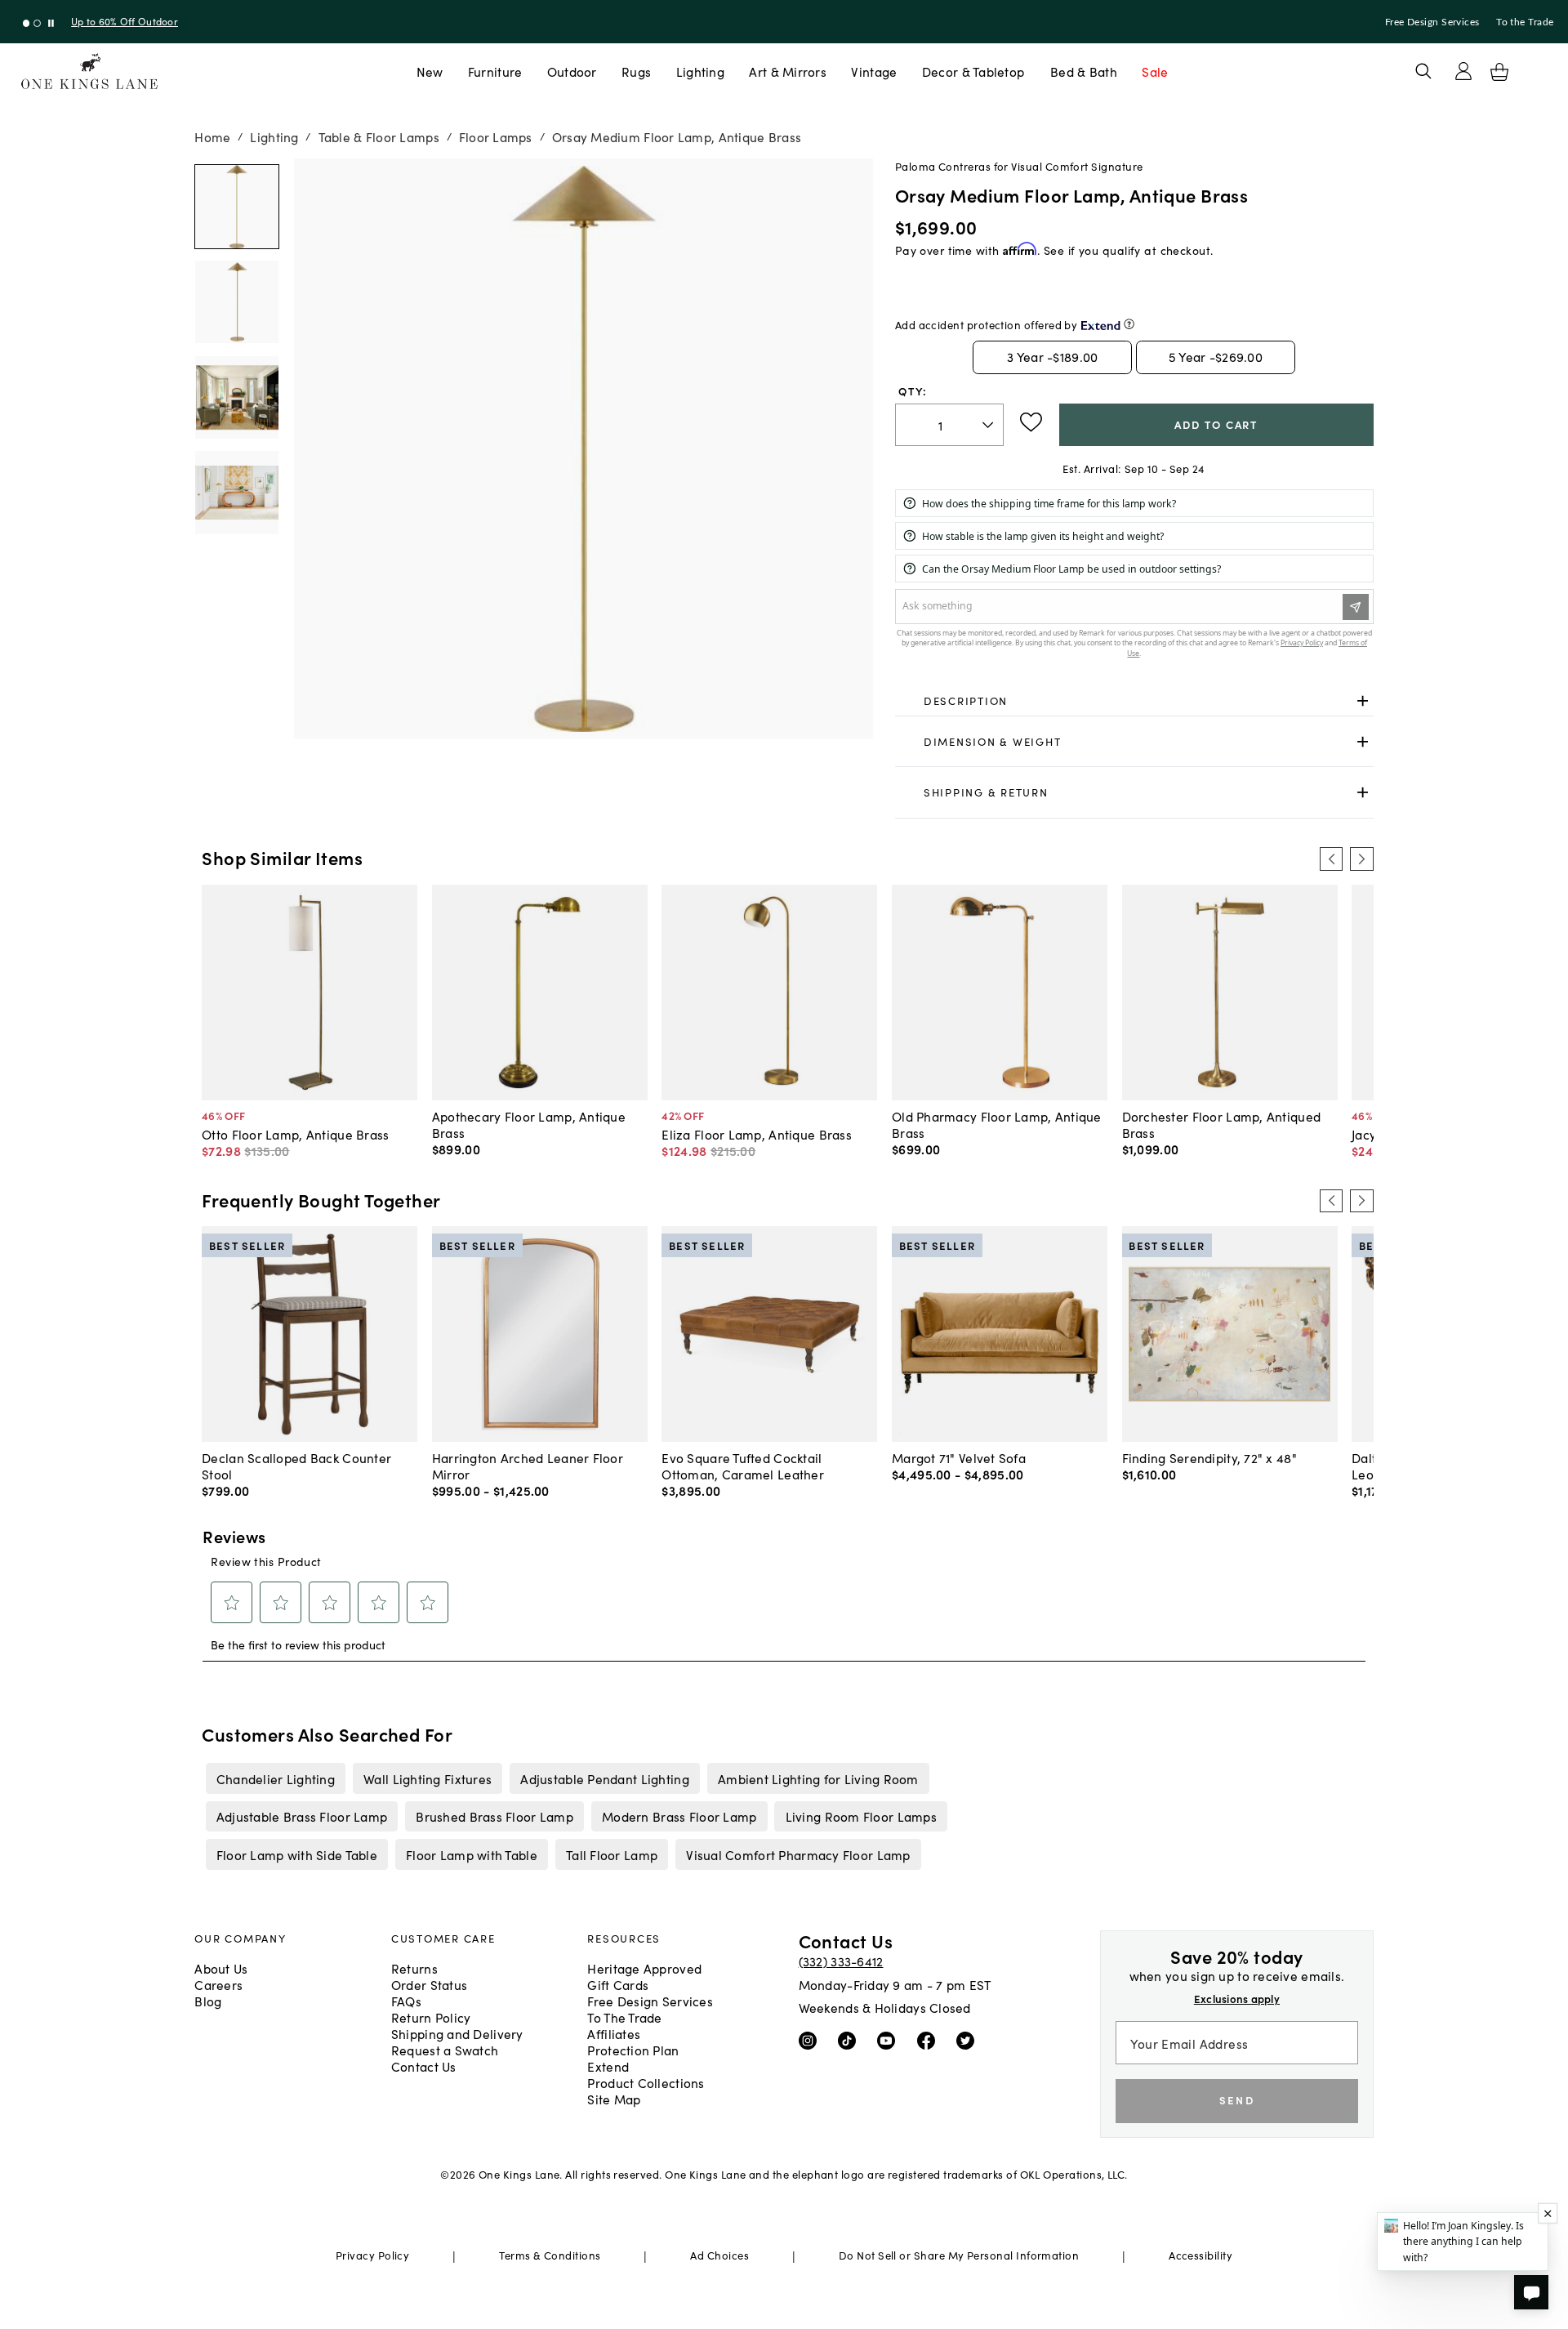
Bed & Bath (1084, 71)
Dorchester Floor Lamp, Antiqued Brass (1222, 1124)
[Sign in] (1463, 71)
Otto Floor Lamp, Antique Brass (295, 1134)
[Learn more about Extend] (1129, 324)
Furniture (495, 71)
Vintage (874, 71)
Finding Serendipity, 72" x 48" (1209, 1457)
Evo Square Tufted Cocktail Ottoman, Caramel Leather (743, 1466)
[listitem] (275, 1778)
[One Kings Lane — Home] (89, 71)
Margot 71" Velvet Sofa (959, 1457)
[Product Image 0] (237, 207)
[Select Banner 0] (27, 23)
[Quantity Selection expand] (989, 425)
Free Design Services (1432, 22)
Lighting (700, 71)
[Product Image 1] (237, 302)
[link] (1134, 702)
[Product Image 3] (237, 493)
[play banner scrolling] (51, 23)
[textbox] (949, 425)
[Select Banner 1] (37, 23)
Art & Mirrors (788, 71)
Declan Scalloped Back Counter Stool (296, 1466)
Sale (1155, 71)
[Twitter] (969, 2040)
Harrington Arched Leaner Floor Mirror (528, 1466)
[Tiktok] (851, 2040)
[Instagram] (811, 2040)
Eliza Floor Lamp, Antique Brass (757, 1134)
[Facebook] (930, 2040)
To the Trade (1525, 22)
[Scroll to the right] (1361, 859)
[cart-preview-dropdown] (1499, 72)
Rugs (636, 71)
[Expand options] (1363, 701)
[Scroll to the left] (1331, 859)
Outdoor (572, 71)
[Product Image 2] (237, 398)
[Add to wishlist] (1031, 422)
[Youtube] (890, 2040)
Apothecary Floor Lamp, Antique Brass (529, 1124)
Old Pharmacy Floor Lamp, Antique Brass (997, 1124)
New (430, 71)
